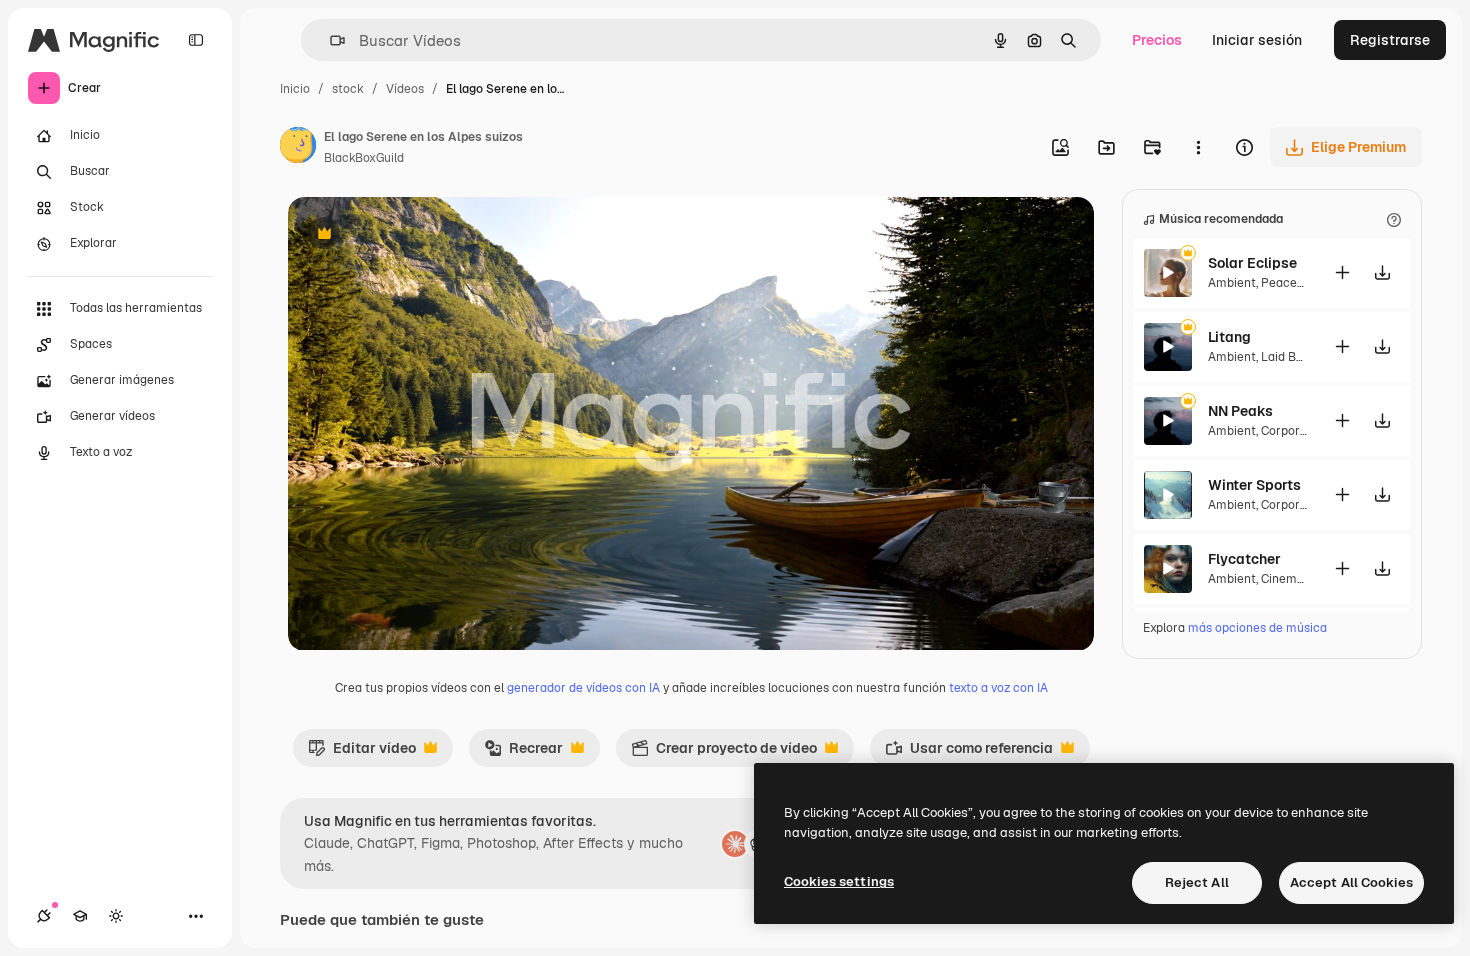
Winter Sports (1254, 485)
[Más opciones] (1198, 147)
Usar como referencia (969, 753)
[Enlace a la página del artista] (298, 148)
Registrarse (1390, 40)
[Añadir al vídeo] (1342, 272)
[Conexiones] (44, 916)
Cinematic (1290, 579)
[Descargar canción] (1382, 272)
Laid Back (1289, 357)
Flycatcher (1244, 559)
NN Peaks (1240, 411)
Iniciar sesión (1257, 40)
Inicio (295, 89)
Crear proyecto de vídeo (724, 753)
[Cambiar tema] (116, 916)
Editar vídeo (362, 753)
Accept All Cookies (1351, 882)
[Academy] (80, 916)
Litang (1229, 337)
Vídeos (405, 89)
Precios (1157, 40)
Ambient (1232, 283)
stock (348, 89)
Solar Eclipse (1252, 263)
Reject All (1197, 882)
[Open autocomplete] (329, 40)
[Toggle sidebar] (196, 40)
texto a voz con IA (998, 688)
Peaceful (1286, 283)
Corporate (1290, 431)
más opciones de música (1257, 628)
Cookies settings (839, 881)
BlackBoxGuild (364, 158)
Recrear (523, 753)
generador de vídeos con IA (583, 688)
